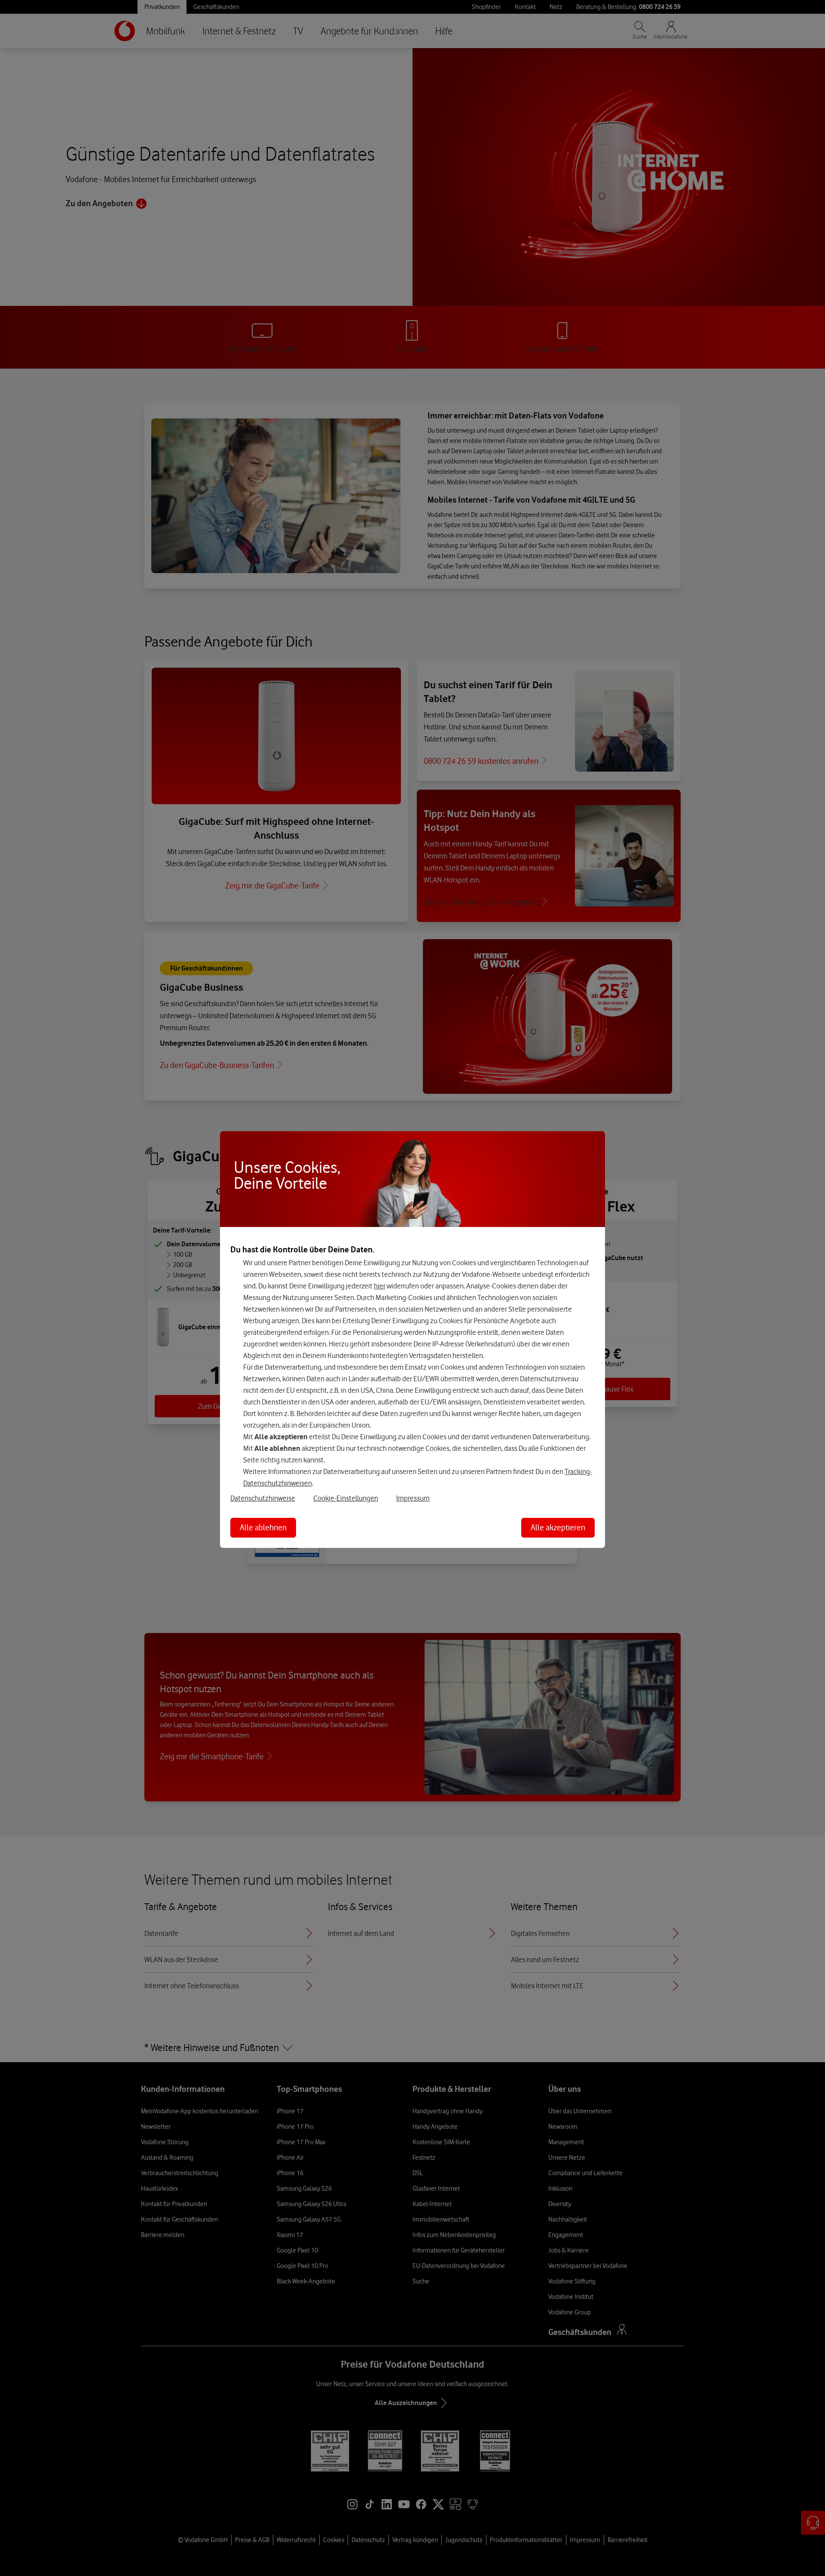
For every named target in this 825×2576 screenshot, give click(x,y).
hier (380, 1286)
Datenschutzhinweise (263, 1498)
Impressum (413, 1498)
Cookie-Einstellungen (346, 1498)
